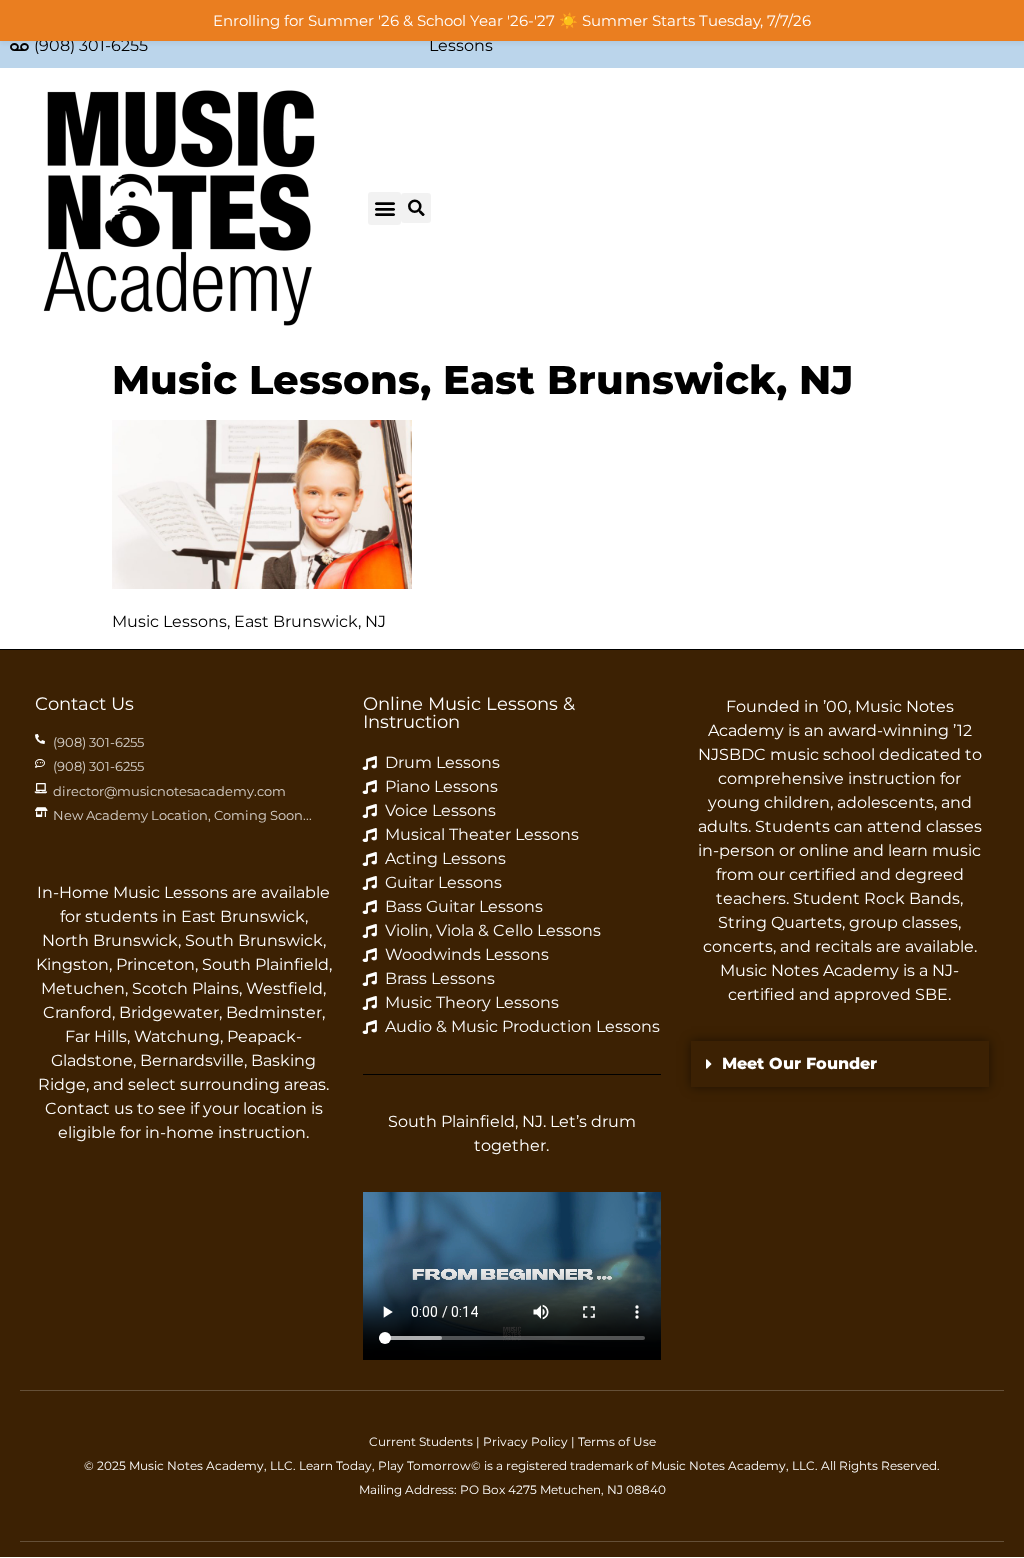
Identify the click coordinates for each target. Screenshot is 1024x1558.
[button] (384, 208)
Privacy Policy (525, 1441)
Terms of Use (617, 1441)
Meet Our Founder (799, 1063)
